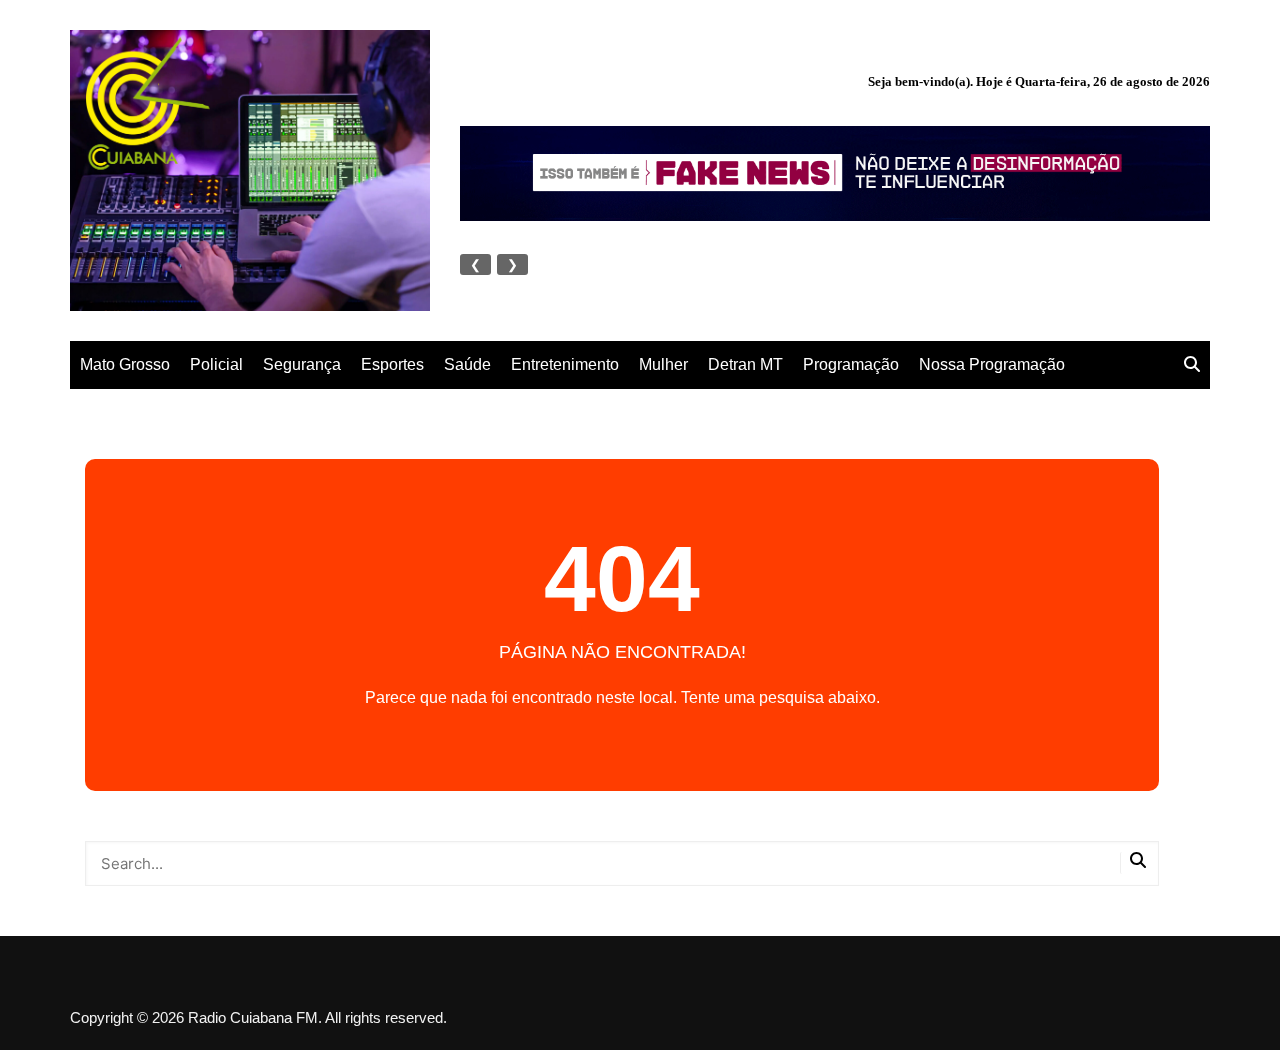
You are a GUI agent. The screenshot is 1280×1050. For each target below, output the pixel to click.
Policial (216, 364)
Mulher (663, 364)
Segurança (302, 364)
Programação (851, 364)
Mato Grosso (125, 364)
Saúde (467, 364)
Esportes (392, 364)
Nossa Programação (992, 364)
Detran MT (745, 364)
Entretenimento (565, 364)
